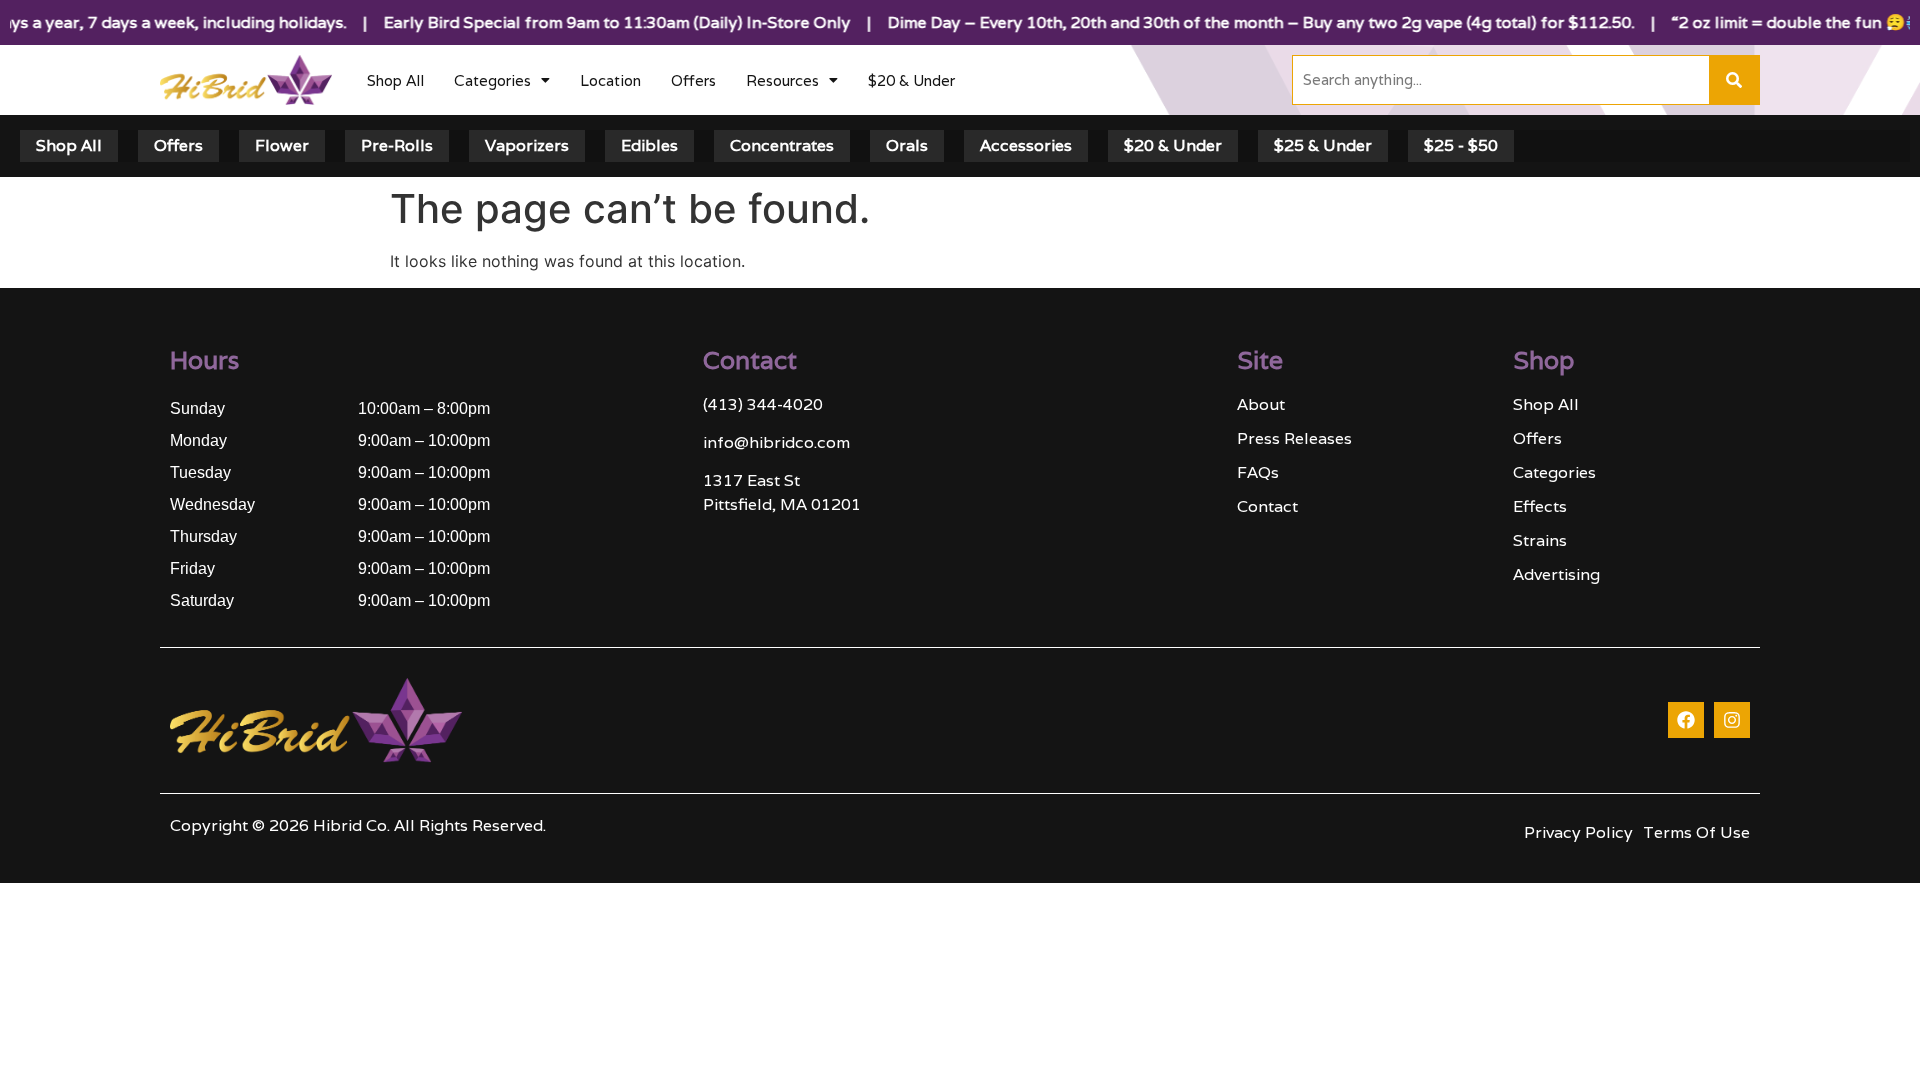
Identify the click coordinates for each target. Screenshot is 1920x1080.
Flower (282, 145)
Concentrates (782, 145)
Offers (693, 80)
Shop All (395, 80)
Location (610, 80)
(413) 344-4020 (763, 404)
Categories (492, 80)
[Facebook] (1686, 720)
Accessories (1026, 145)
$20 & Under (911, 80)
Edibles (649, 145)
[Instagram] (1732, 720)
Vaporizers (527, 145)
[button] (502, 80)
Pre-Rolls (397, 145)
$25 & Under (1323, 145)
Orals (907, 145)
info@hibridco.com (776, 442)
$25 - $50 (1461, 145)
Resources (782, 80)
